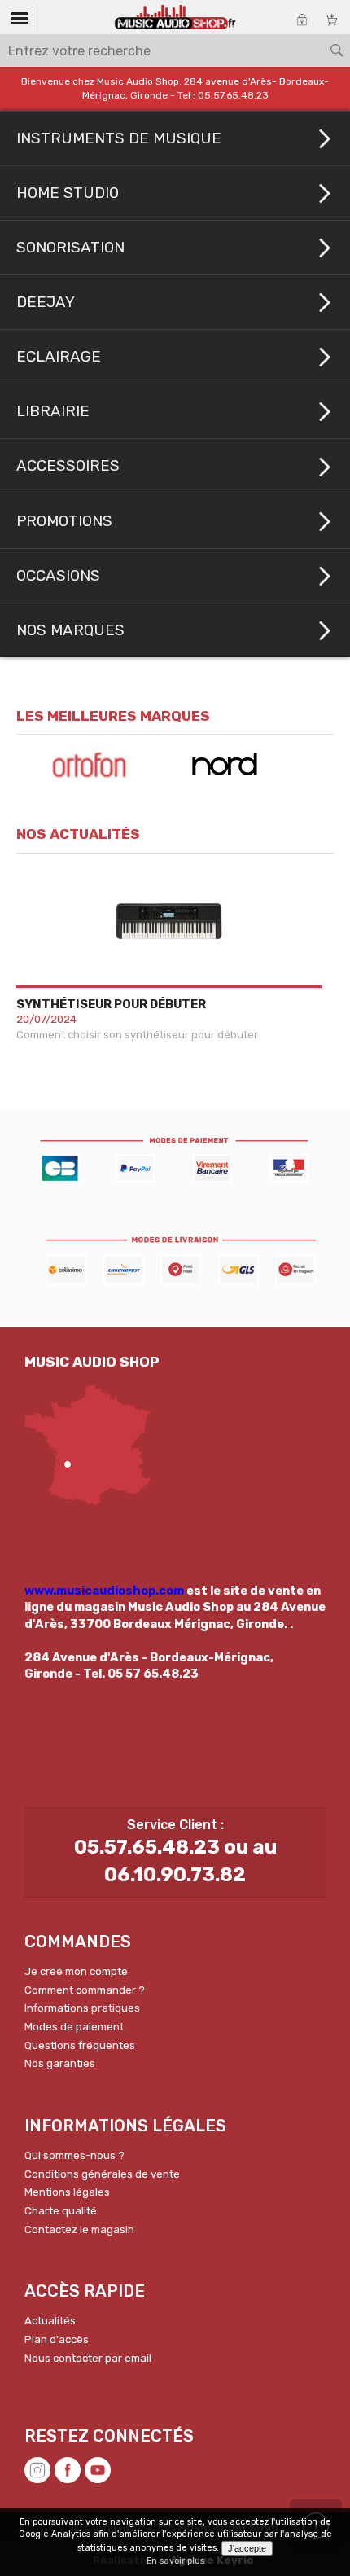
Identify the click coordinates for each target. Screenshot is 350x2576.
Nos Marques (70, 630)
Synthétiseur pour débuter (111, 1004)
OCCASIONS (58, 576)
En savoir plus (175, 2561)
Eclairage (59, 357)
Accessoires (68, 466)
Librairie (53, 411)
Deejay (46, 302)
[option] (96, 765)
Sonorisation (70, 248)
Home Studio (68, 193)
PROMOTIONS (64, 521)
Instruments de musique (119, 138)
